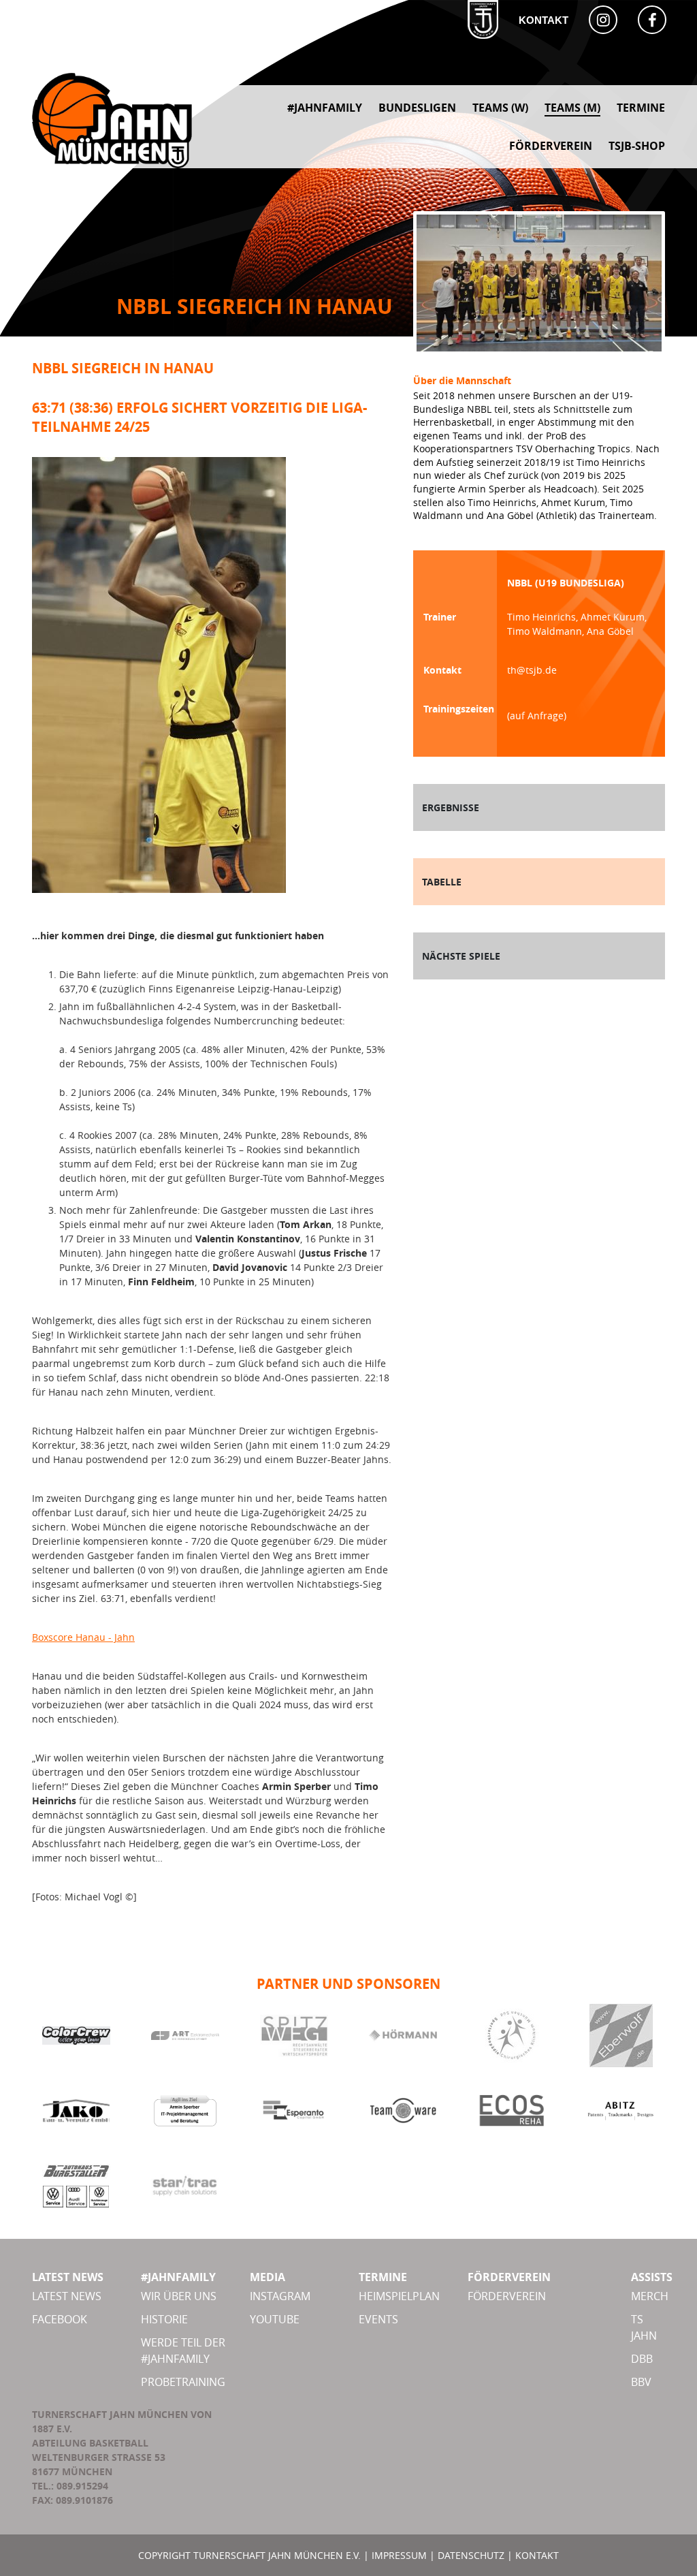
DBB (642, 2359)
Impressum (399, 2555)
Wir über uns (179, 2296)
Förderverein (507, 2296)
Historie (164, 2319)
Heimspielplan (399, 2296)
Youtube (275, 2319)
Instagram (280, 2296)
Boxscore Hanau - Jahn (83, 1637)
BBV (641, 2382)
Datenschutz (471, 2555)
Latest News (67, 2296)
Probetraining (183, 2382)
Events (378, 2319)
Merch (650, 2296)
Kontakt (544, 20)
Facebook (60, 2319)
